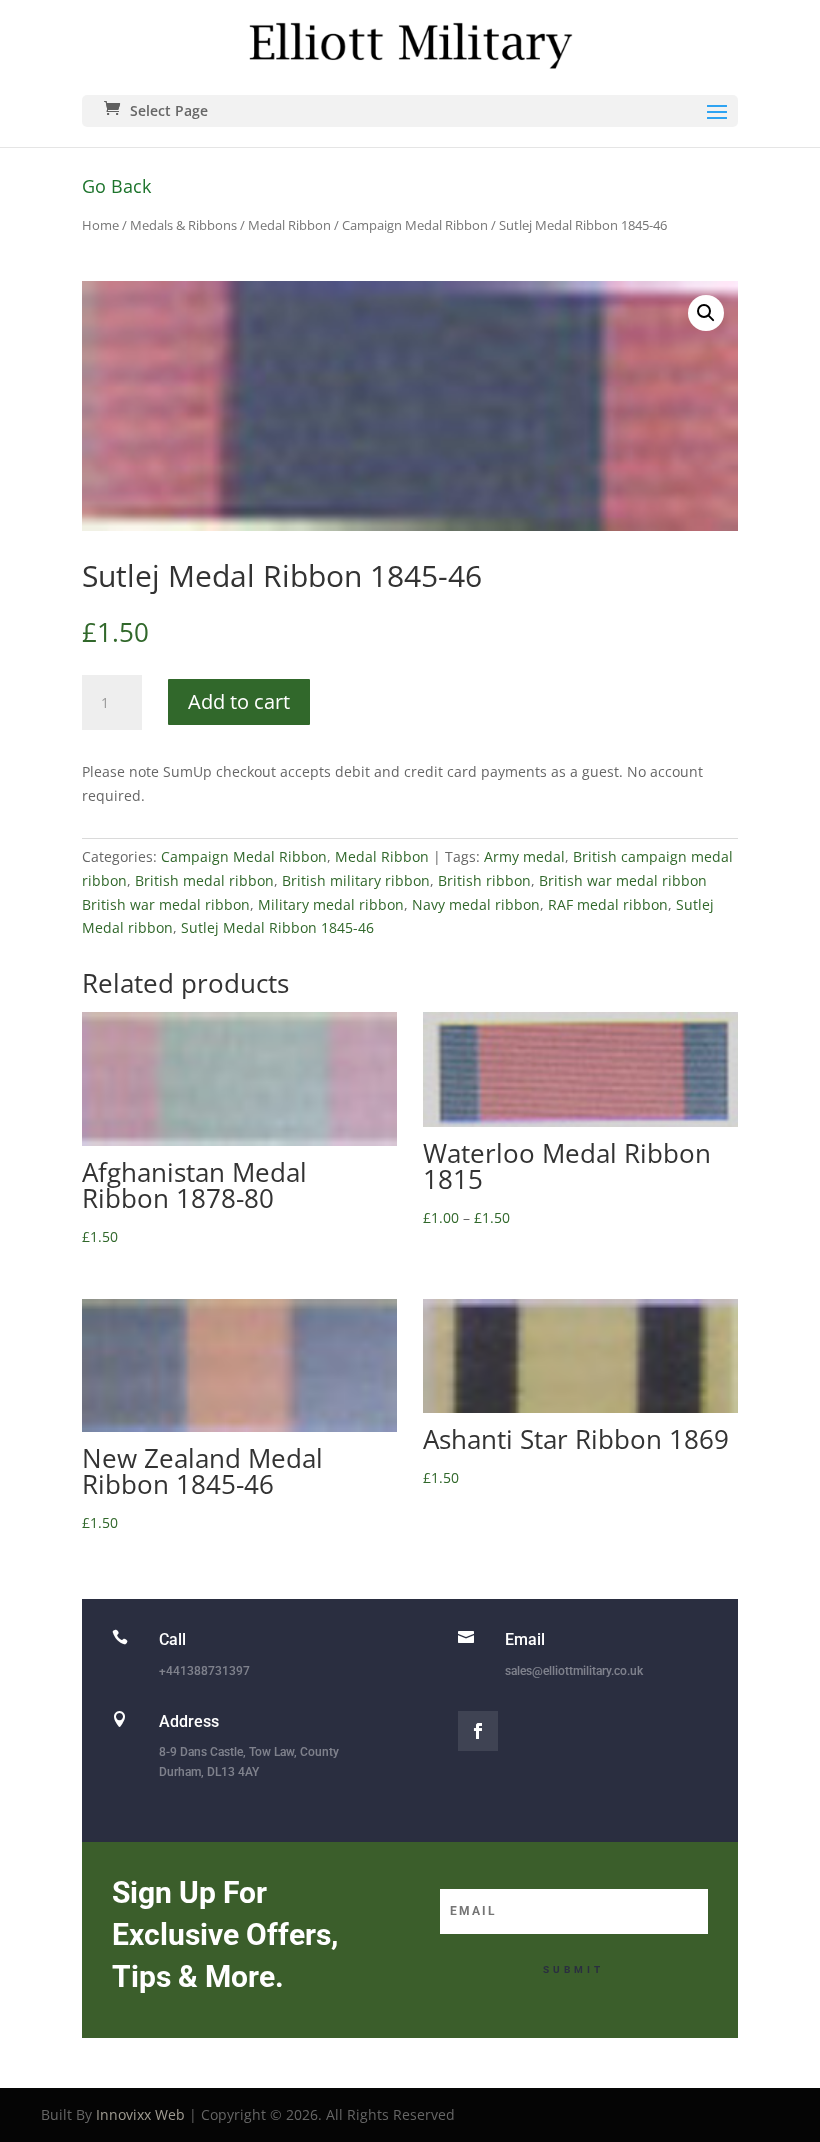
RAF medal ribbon (608, 904)
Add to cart (239, 701)
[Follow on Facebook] (478, 1731)
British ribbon (484, 880)
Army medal (524, 856)
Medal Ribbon (289, 225)
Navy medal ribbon (476, 904)
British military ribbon (356, 880)
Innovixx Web (140, 2114)
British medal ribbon (204, 880)
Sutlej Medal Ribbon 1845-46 (277, 927)
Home (100, 225)
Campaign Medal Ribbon (415, 225)
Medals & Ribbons (183, 225)
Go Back (116, 186)
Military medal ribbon (331, 904)
